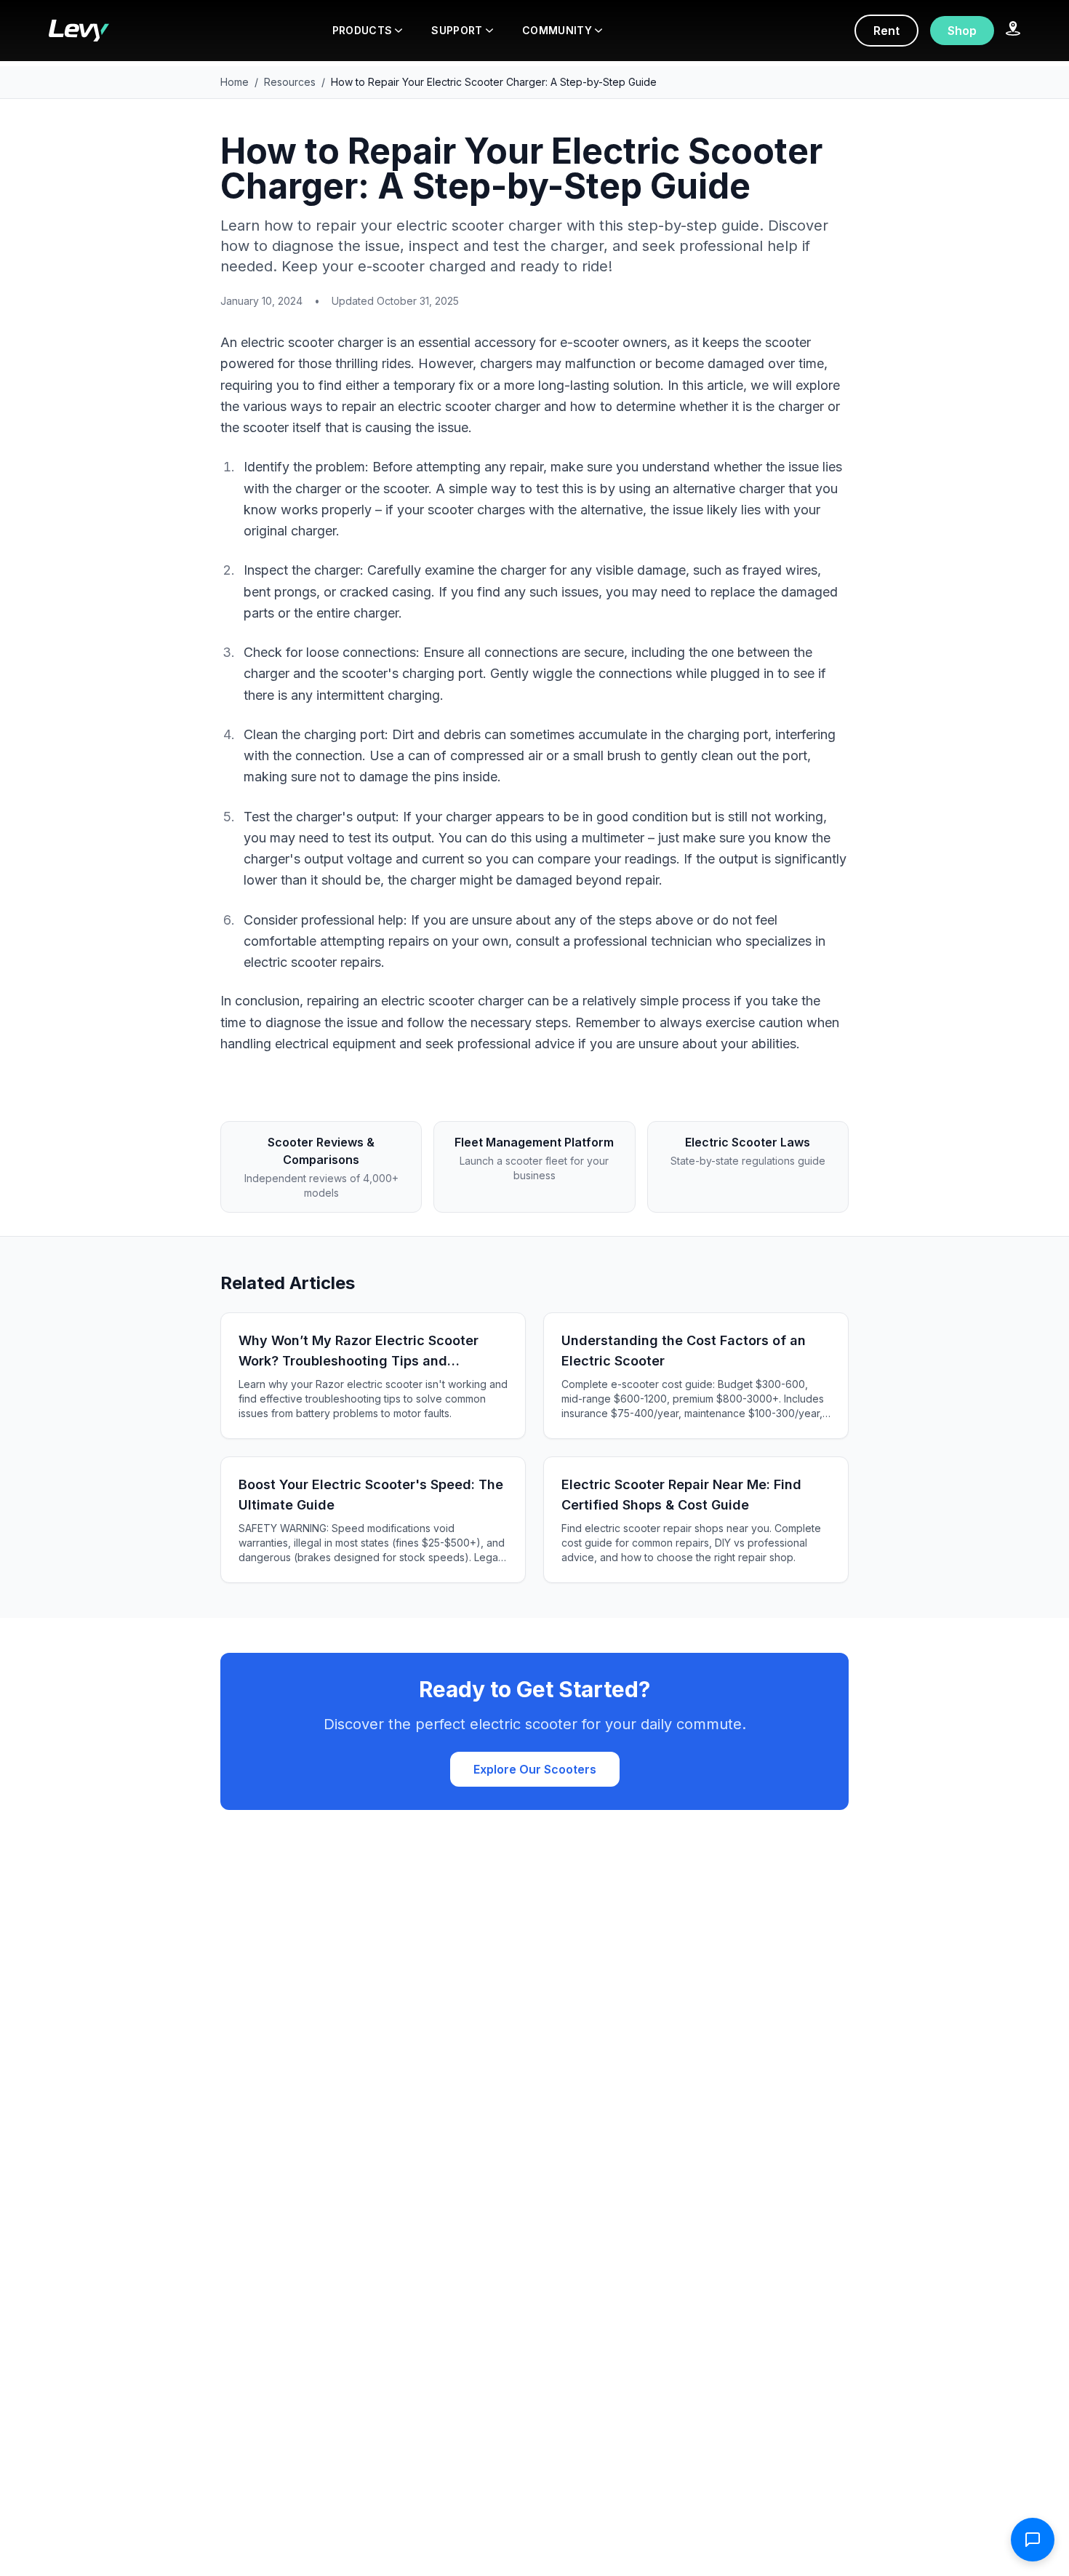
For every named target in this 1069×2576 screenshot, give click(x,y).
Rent (886, 31)
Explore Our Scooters (535, 1769)
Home (235, 82)
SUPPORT (457, 30)
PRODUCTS (363, 30)
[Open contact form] (1033, 2540)
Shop (962, 31)
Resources (290, 82)
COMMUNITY (557, 30)
